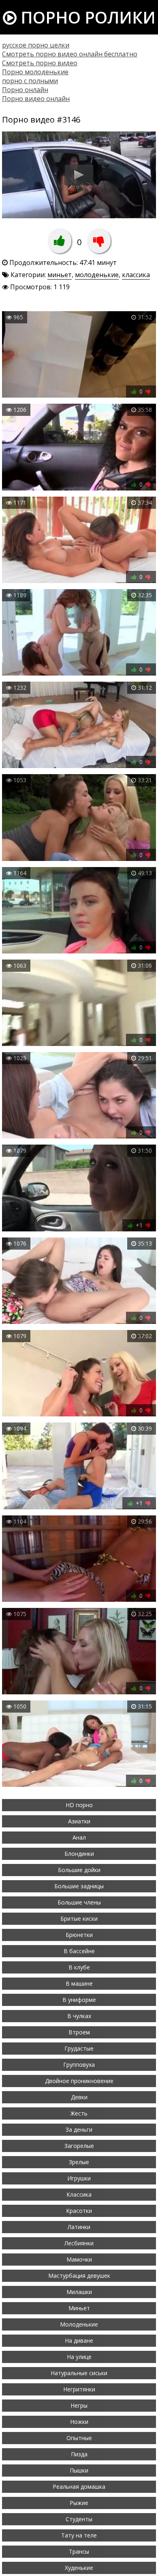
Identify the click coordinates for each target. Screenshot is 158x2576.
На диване (79, 2340)
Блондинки (79, 1854)
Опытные (79, 2438)
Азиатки (79, 1821)
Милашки (79, 2292)
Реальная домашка (79, 2487)
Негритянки (79, 2389)
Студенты (79, 2519)
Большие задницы (79, 1886)
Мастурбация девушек (79, 2276)
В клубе (79, 1967)
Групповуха (79, 2065)
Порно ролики (86, 17)
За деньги (79, 2129)
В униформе (79, 2000)
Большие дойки (79, 1870)
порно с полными (30, 81)
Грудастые (79, 2048)
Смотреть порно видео (40, 63)
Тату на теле (79, 2535)
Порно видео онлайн (36, 99)
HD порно (79, 1805)
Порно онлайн (25, 90)
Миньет (79, 2308)
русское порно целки (36, 45)
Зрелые (79, 2162)
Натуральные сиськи (79, 2373)
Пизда (79, 2454)
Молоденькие (79, 2324)
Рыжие (79, 2503)
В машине (79, 1983)
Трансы (79, 2551)
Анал (79, 1837)
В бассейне (79, 1951)
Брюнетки (79, 1935)
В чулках (79, 2016)
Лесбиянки (79, 2243)
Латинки (79, 2227)
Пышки (79, 2470)
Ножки (79, 2422)
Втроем (79, 2032)
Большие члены (79, 1902)
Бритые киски (79, 1919)
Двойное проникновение (79, 2081)
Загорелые (79, 2146)
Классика (79, 2194)
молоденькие (97, 275)
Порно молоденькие (35, 72)
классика (136, 275)
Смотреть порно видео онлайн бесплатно (70, 54)
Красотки (79, 2211)
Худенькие (79, 2568)
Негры (79, 2405)
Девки (79, 2097)
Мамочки (79, 2259)
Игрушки (79, 2178)
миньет (60, 275)
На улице (79, 2357)
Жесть (79, 2113)
